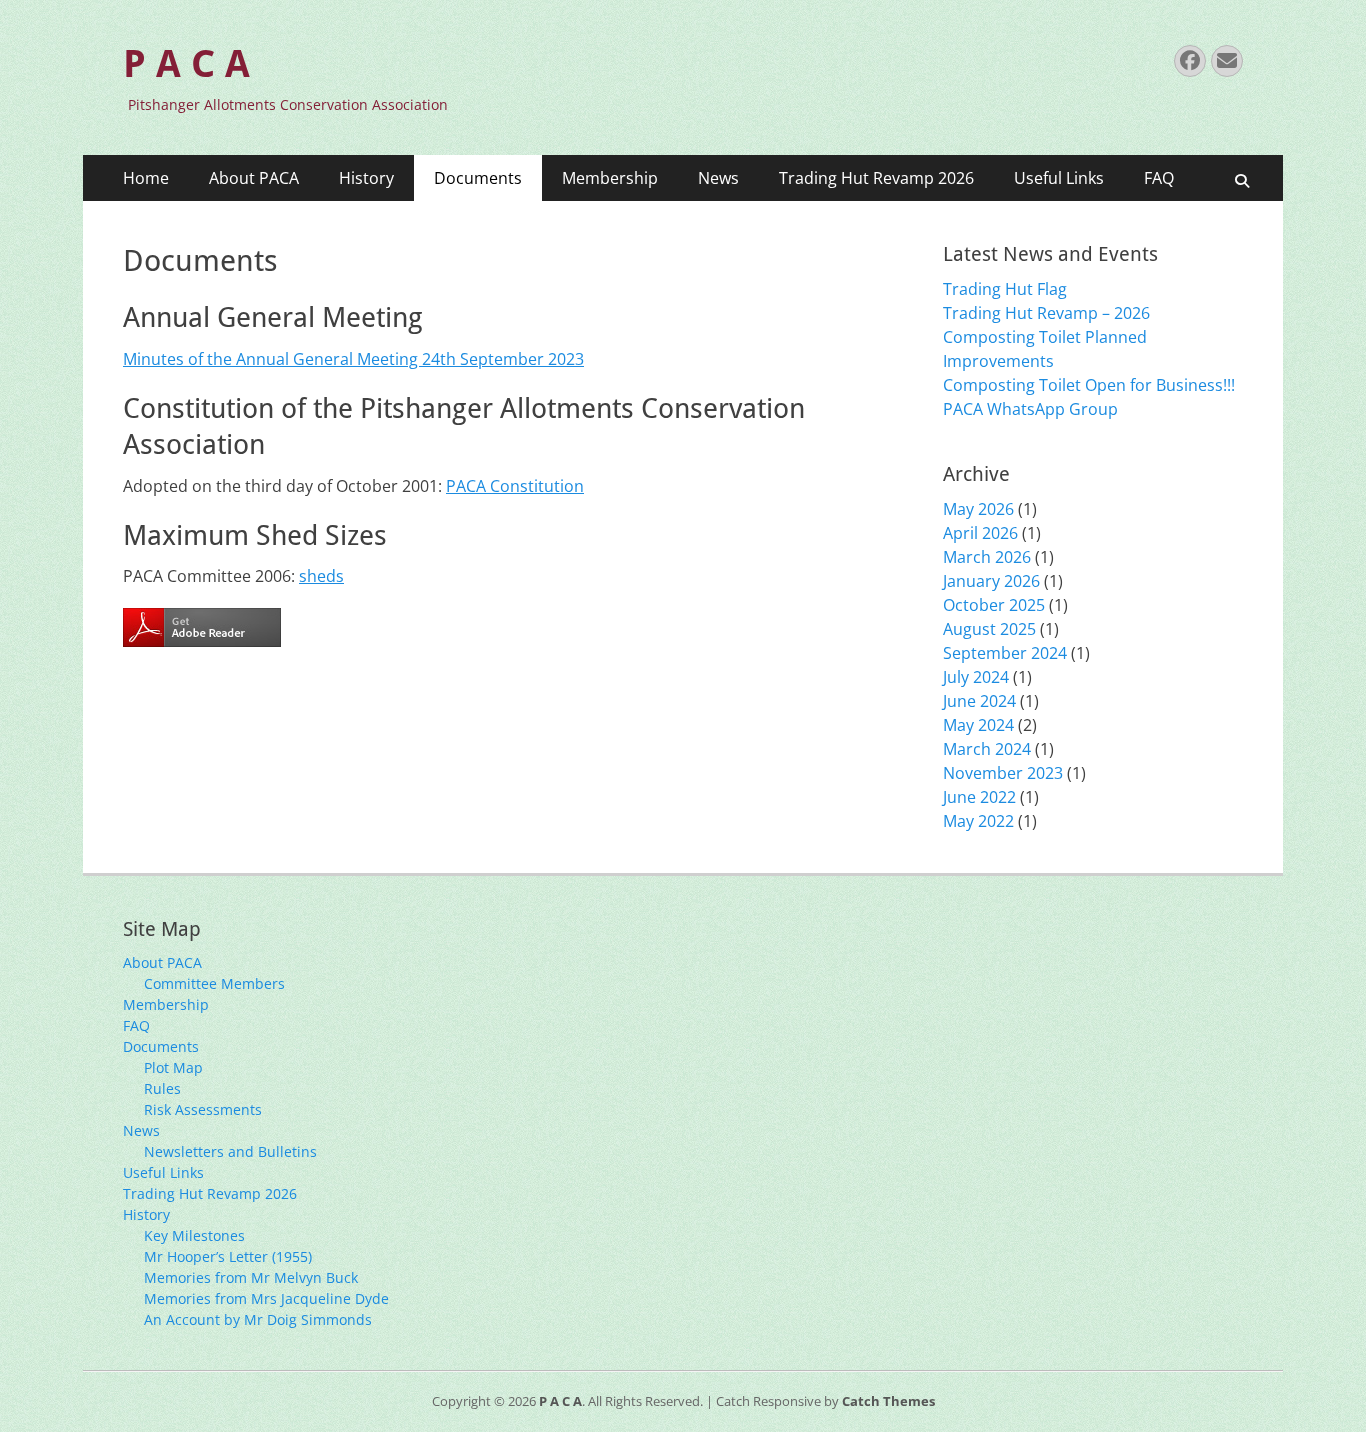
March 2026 (987, 557)
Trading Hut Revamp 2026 (876, 178)
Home (146, 178)
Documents (478, 178)
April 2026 (980, 533)
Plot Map (173, 1067)
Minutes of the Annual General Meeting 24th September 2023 (353, 359)
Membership (610, 178)
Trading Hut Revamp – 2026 (1046, 313)
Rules (162, 1088)
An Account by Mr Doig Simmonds (258, 1319)
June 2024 (979, 701)
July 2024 (976, 677)
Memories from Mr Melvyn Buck (251, 1277)
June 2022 (979, 797)
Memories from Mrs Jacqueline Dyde (266, 1298)
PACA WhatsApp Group (1030, 409)
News (718, 178)
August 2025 (989, 629)
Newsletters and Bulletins (230, 1151)
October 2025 (994, 605)
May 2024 (978, 725)
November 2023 (1003, 773)
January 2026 (991, 581)
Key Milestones (194, 1235)
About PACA (254, 178)
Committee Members (214, 983)
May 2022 (978, 821)
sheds (321, 576)
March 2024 (987, 749)
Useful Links (1059, 178)
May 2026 (978, 509)
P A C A (186, 64)
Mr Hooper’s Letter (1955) (228, 1256)
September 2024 (1005, 653)
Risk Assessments (203, 1109)
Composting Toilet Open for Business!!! (1089, 385)
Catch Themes (888, 1401)
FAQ (1159, 178)
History (366, 178)
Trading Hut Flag (1005, 289)
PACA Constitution (515, 486)
